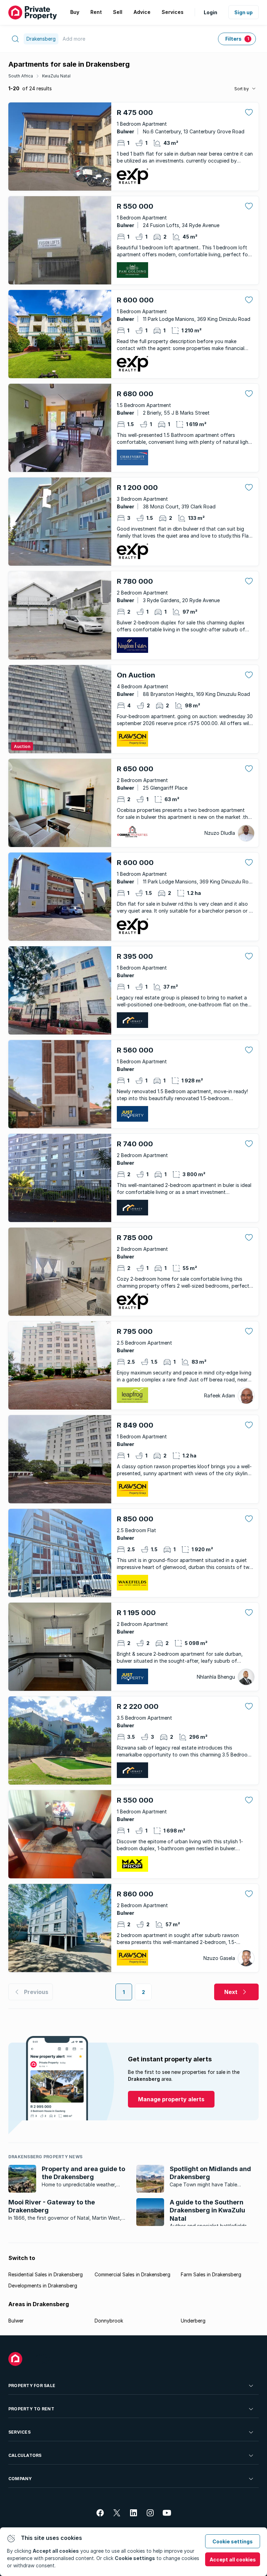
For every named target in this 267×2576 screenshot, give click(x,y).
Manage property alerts (171, 2099)
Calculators (25, 2455)
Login (211, 12)
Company (20, 2479)
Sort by (242, 89)
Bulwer (16, 2321)
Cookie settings (233, 2541)
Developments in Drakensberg (43, 2286)
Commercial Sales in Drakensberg (132, 2274)
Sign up (244, 12)
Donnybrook (109, 2321)
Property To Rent (31, 2409)
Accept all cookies (233, 2560)
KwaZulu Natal (56, 76)
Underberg (193, 2321)
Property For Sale (32, 2386)
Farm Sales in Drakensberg (211, 2274)
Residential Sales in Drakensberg (46, 2274)
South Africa (21, 76)
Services (19, 2432)
